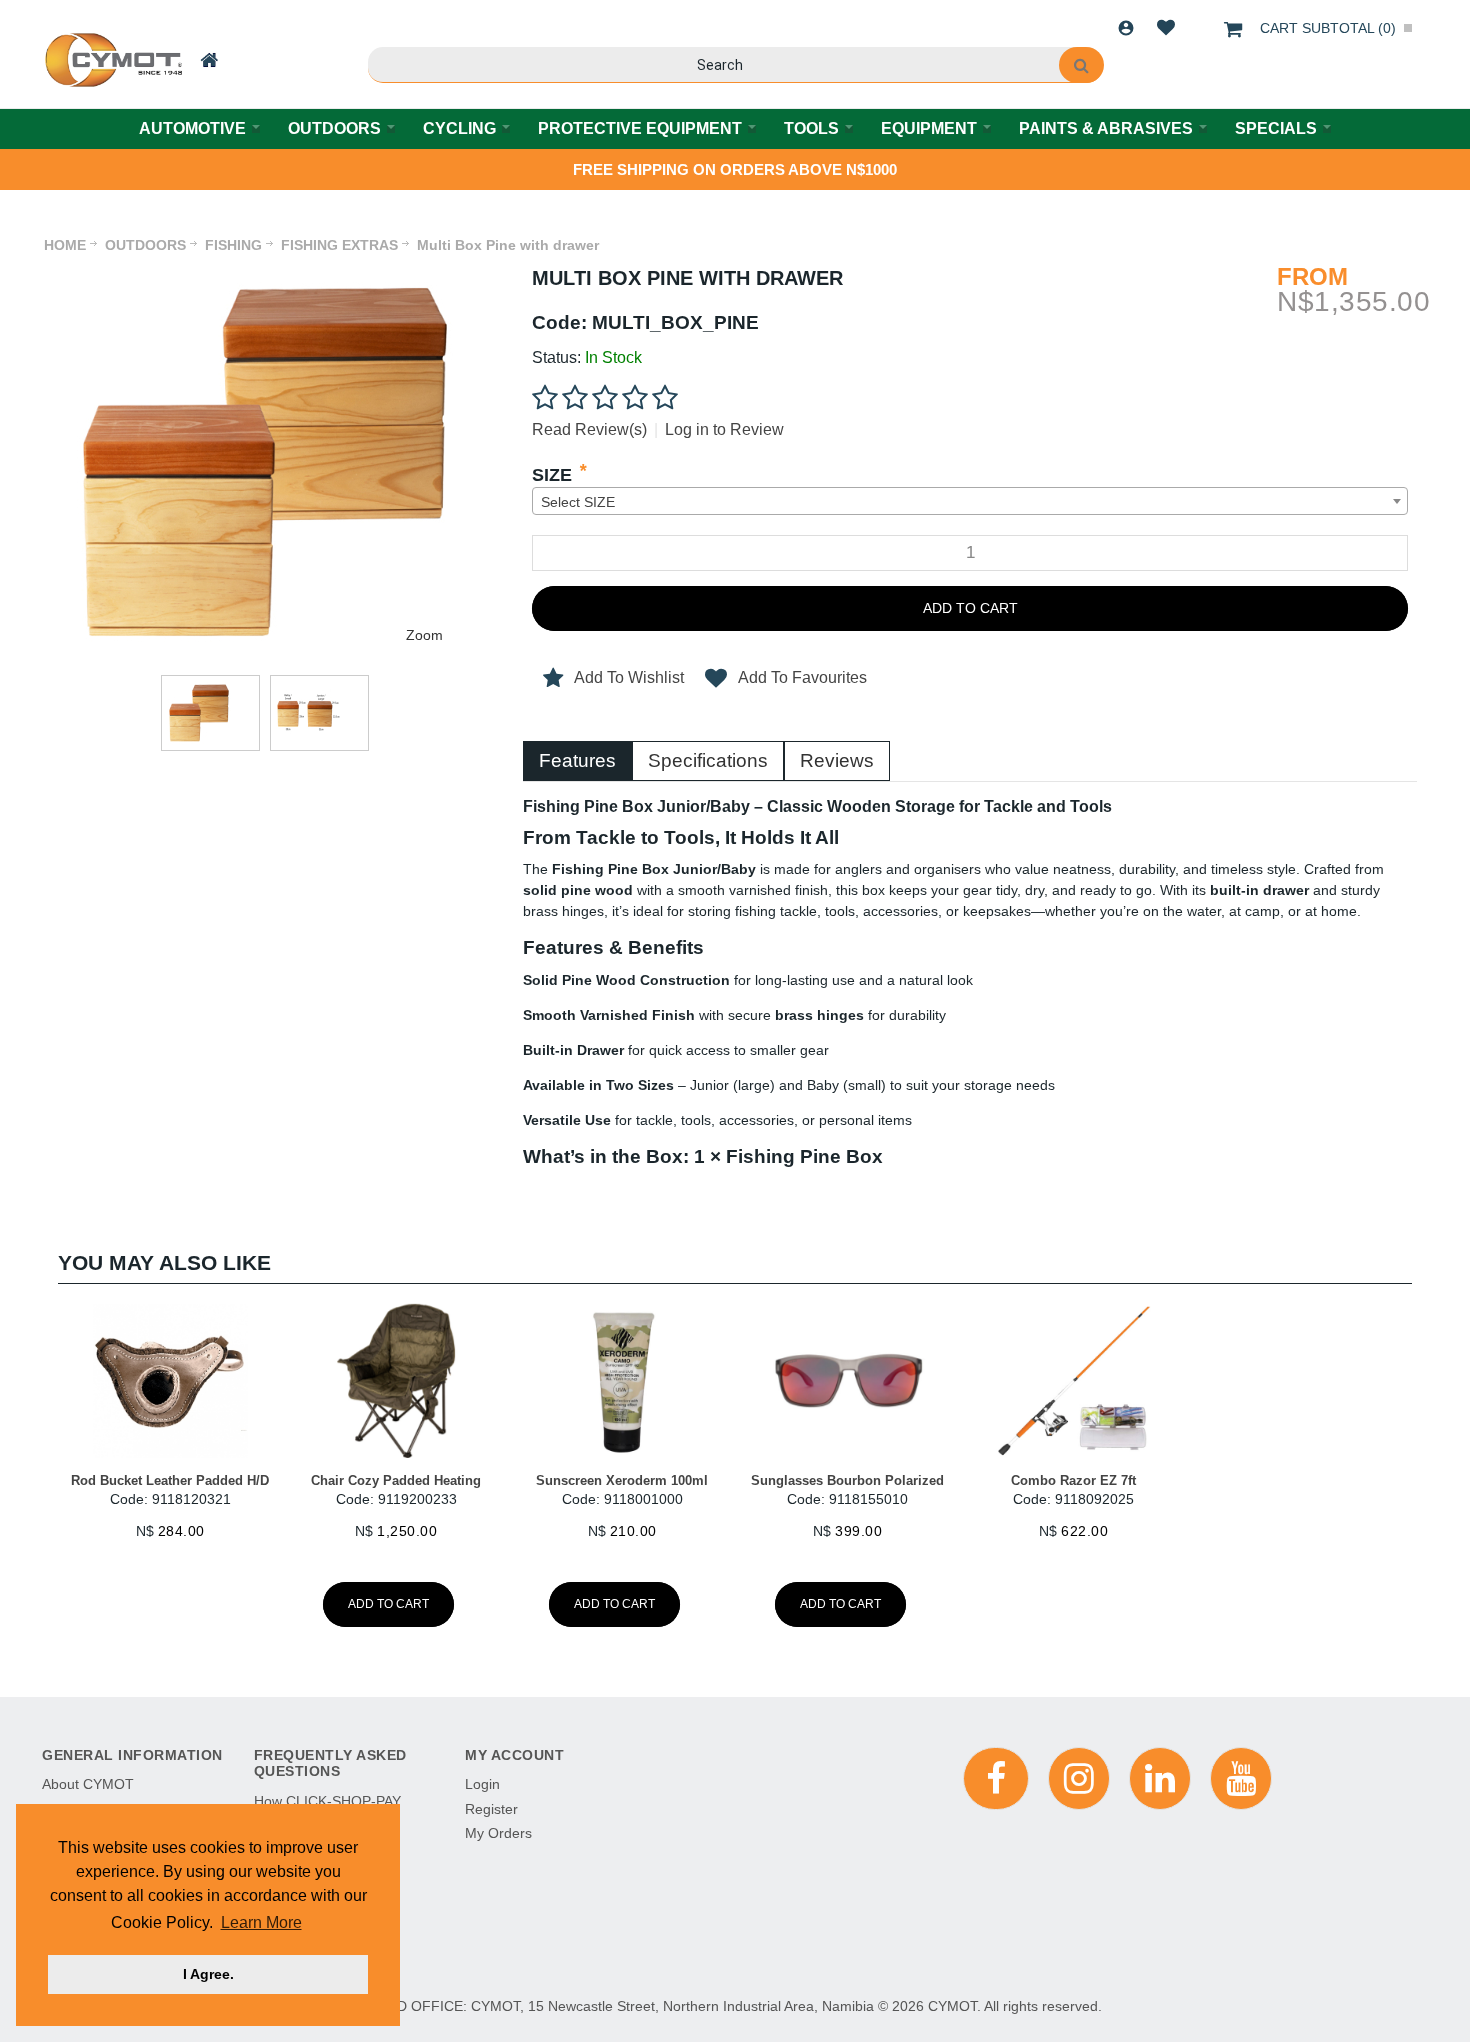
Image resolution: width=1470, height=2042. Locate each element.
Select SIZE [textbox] (578, 502)
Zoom (424, 635)
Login (1126, 28)
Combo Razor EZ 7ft (1073, 1480)
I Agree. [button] (208, 1974)
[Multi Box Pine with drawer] (265, 276)
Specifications (708, 760)
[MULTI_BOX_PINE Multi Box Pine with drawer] (210, 713)
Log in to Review (724, 429)
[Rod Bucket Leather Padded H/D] (171, 1381)
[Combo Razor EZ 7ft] (1074, 1381)
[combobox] (970, 501)
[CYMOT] (111, 60)
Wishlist (1166, 28)
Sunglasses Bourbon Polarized (847, 1480)
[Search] (1081, 65)
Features (577, 760)
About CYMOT (88, 1784)
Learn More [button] (261, 1922)
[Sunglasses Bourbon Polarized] (848, 1381)
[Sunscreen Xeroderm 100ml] (622, 1381)
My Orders (498, 1833)
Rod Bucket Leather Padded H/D (170, 1480)
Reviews (837, 760)
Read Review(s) (589, 429)
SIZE (552, 475)
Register (491, 1809)
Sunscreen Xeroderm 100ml (622, 1480)
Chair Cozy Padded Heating (396, 1480)
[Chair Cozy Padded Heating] (396, 1381)
